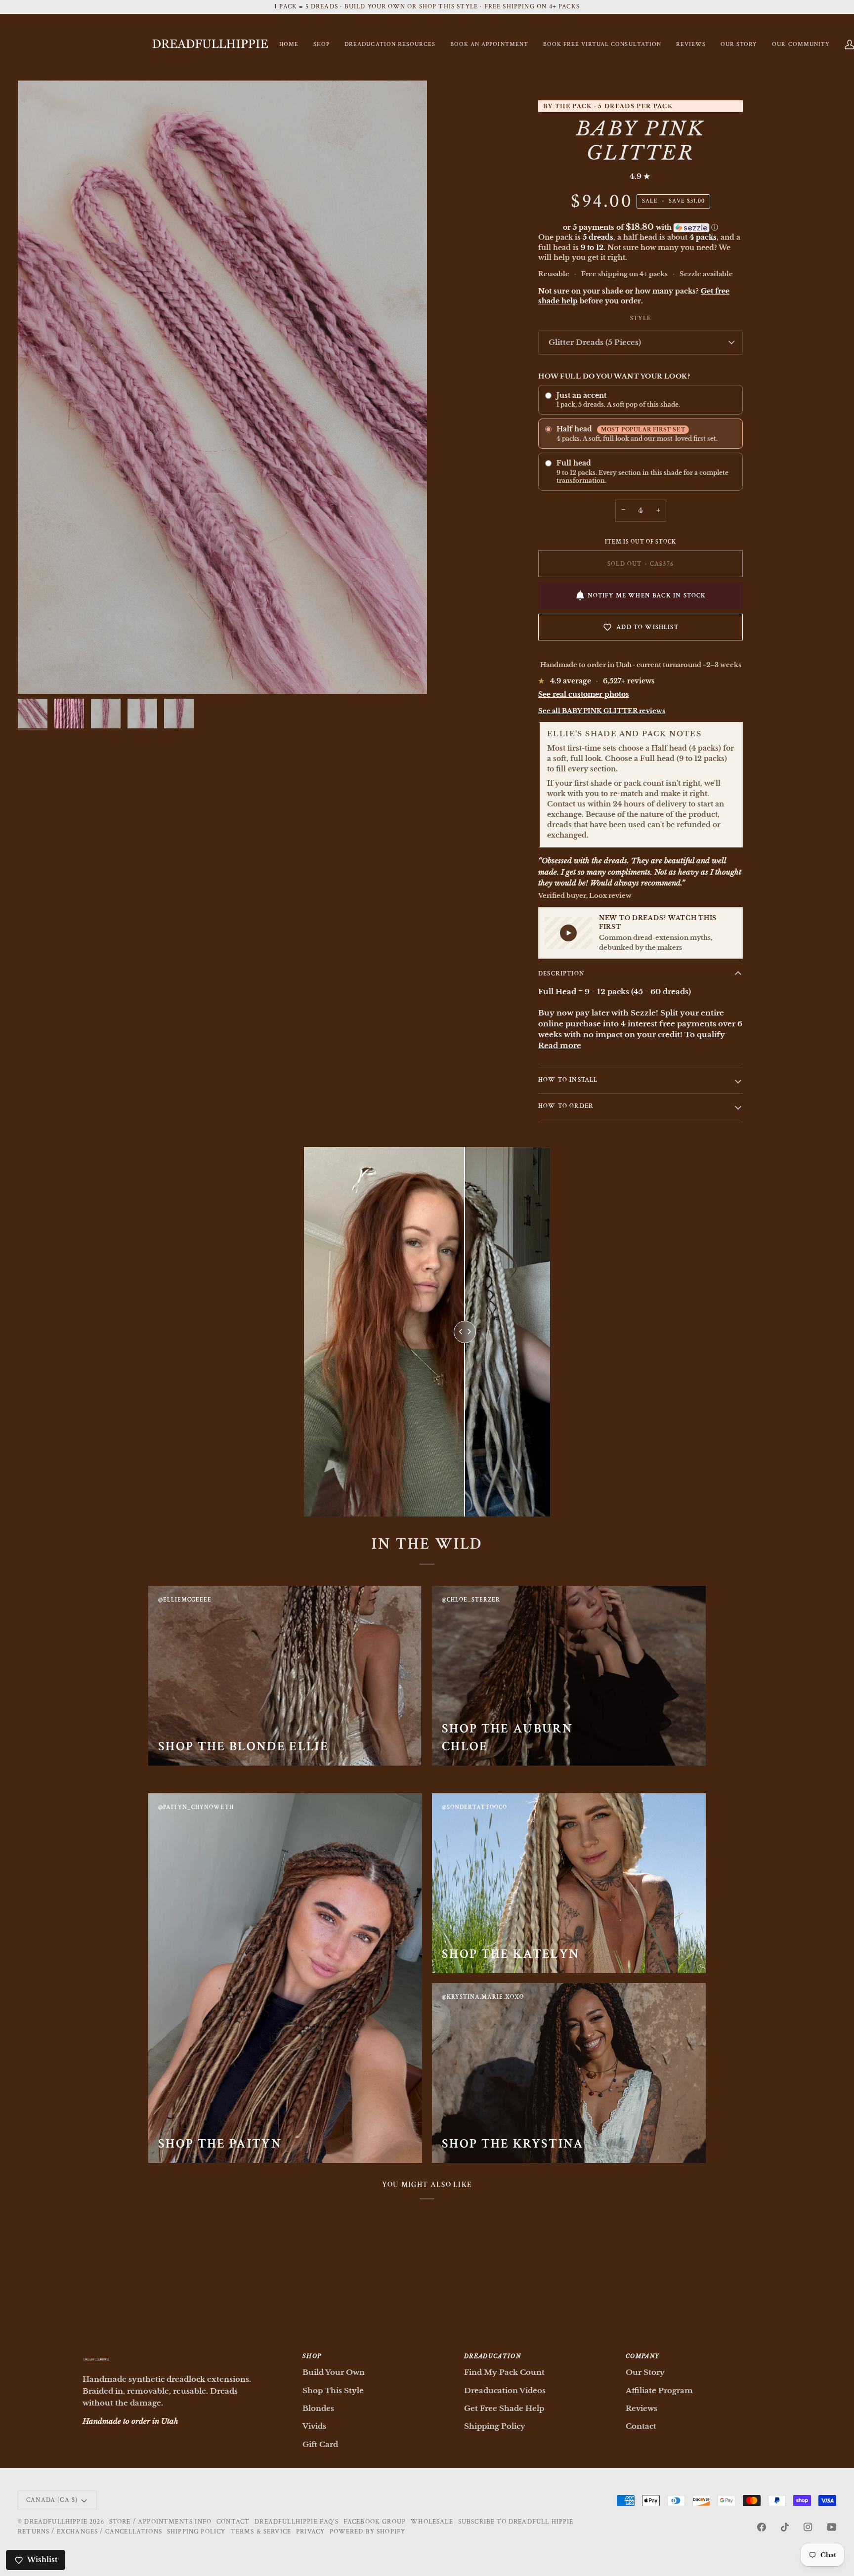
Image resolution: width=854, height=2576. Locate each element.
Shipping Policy (495, 2426)
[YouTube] (832, 2527)
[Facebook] (762, 2527)
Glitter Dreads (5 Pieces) (595, 342)
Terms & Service (261, 2532)
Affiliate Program (659, 2390)
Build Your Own (334, 2372)
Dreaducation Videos (505, 2390)
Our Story (645, 2372)
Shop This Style (333, 2390)
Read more (560, 1046)
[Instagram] (808, 2527)
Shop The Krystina (513, 2144)
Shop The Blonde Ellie (243, 1746)
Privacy (310, 2532)
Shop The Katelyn (511, 1954)
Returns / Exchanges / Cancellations (90, 2532)
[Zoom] (222, 387)
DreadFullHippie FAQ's (297, 2522)
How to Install (568, 1080)
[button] (321, 45)
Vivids (314, 2426)
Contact (641, 2426)
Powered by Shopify (367, 2532)
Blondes (318, 2408)
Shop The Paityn (220, 2144)
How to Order (566, 1106)
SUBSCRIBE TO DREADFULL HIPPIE (516, 2522)
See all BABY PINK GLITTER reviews (602, 711)
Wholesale (432, 2522)
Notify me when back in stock (647, 596)
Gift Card (320, 2444)
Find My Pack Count (504, 2372)
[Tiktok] (785, 2527)
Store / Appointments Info (160, 2522)
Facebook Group (375, 2522)
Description (561, 974)
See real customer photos (584, 694)
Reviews (641, 2408)
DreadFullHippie (56, 2522)
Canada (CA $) (52, 2500)
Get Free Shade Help (504, 2408)
